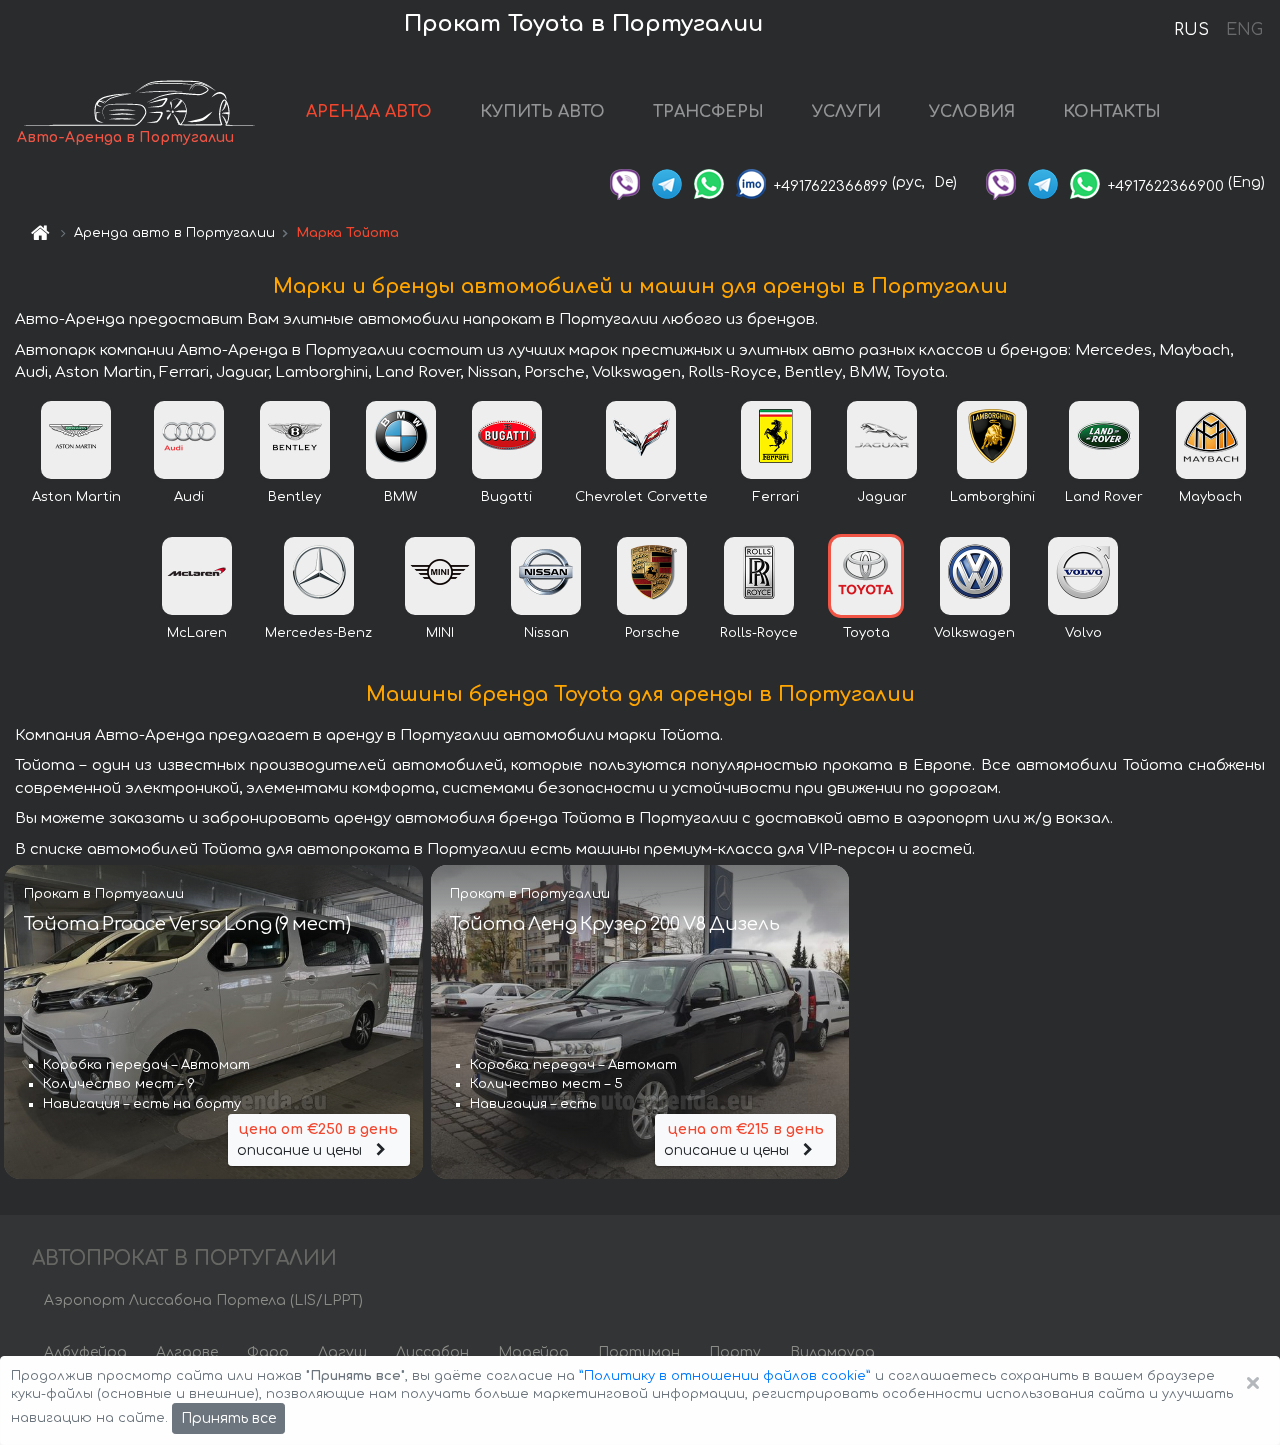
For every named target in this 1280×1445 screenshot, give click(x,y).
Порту (735, 1352)
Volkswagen (974, 633)
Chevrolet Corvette (641, 497)
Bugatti (506, 497)
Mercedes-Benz (318, 633)
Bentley (294, 497)
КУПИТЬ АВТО (542, 112)
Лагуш (342, 1352)
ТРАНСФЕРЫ (708, 112)
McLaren (197, 633)
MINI (440, 633)
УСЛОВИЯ (972, 112)
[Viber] (625, 182)
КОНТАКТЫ (1112, 112)
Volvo (1083, 633)
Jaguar (882, 497)
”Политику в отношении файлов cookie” (725, 1376)
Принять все (228, 1418)
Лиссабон (432, 1352)
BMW (400, 497)
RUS (1191, 30)
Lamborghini (992, 497)
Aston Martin (76, 497)
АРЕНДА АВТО (369, 112)
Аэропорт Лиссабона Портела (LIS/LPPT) (203, 1300)
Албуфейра (85, 1352)
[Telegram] (667, 182)
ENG (1244, 30)
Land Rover (1104, 497)
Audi (189, 497)
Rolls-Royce (759, 633)
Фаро (268, 1352)
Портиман (639, 1352)
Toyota (866, 633)
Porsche (652, 633)
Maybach (1210, 497)
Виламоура (832, 1352)
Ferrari (776, 497)
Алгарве (187, 1352)
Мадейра (533, 1352)
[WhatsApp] (709, 182)
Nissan (546, 633)
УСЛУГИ (846, 112)
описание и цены (317, 1140)
